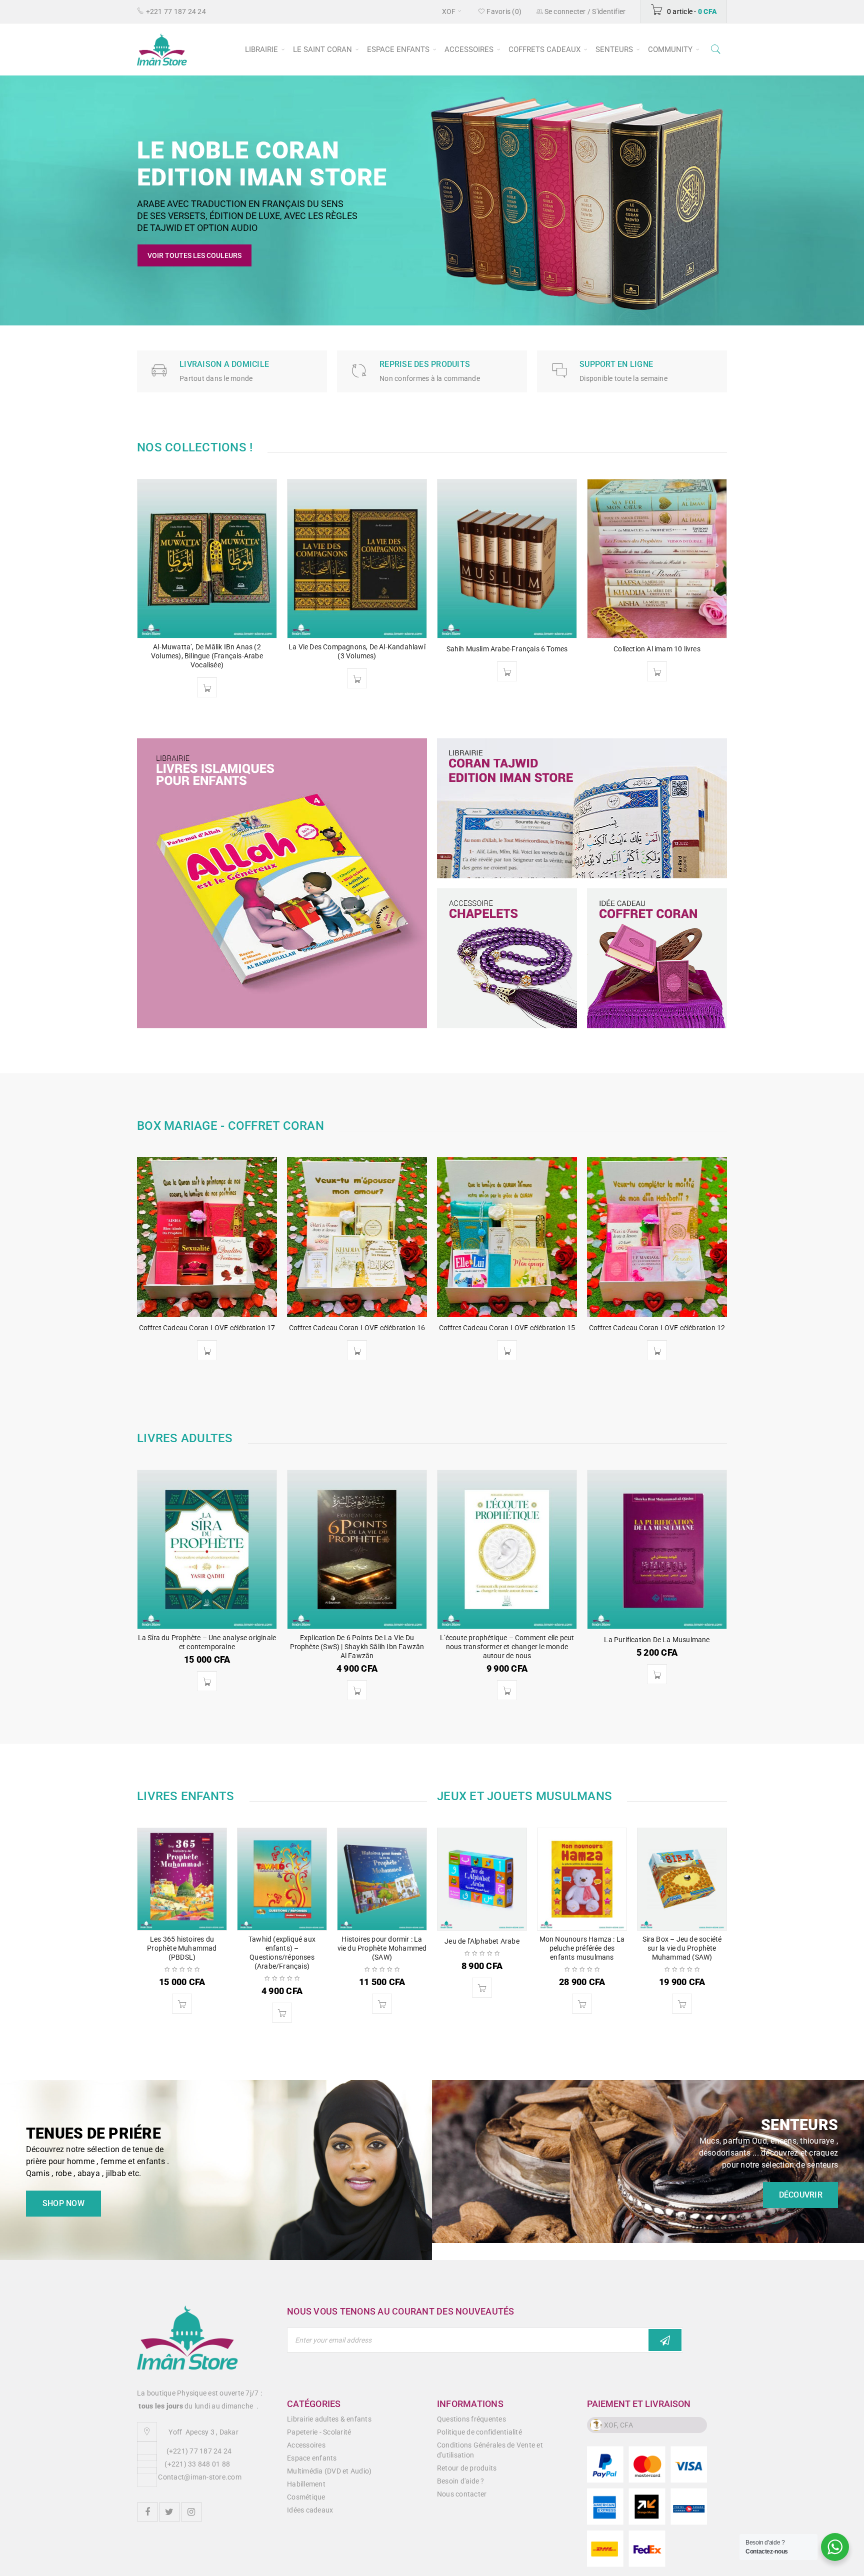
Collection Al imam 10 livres (590, 649)
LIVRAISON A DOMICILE (224, 364)
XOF (449, 11)
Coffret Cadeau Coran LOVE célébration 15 (507, 1328)
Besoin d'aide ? (461, 2481)
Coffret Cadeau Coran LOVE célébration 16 (357, 1328)
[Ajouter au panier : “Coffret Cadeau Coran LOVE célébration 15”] (507, 1350)
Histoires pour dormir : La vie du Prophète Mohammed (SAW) (382, 1948)
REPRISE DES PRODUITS (425, 364)
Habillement (306, 2484)
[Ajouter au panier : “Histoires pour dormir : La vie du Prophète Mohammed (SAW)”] (382, 2004)
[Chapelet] (507, 958)
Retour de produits (467, 2468)
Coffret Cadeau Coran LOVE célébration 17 (207, 1328)
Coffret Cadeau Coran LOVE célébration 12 (657, 1328)
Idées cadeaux (310, 2510)
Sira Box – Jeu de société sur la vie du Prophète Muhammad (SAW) (682, 1948)
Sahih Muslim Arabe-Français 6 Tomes (440, 649)
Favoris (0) (503, 11)
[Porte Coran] (657, 958)
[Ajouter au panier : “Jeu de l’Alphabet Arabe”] (482, 1988)
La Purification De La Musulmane (657, 1640)
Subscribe (665, 2340)
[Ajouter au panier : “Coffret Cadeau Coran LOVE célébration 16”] (357, 1350)
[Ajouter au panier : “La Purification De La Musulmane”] (657, 1674)
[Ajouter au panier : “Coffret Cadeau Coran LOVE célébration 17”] (207, 1350)
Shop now (55, 2203)
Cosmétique (306, 2497)
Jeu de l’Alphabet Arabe (482, 1941)
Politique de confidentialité (479, 2432)
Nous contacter (462, 2494)
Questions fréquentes (471, 2419)
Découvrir (808, 2195)
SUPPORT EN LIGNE (616, 364)
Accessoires (306, 2445)
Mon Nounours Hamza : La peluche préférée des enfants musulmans (582, 1948)
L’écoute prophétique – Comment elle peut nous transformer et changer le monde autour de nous (507, 1647)
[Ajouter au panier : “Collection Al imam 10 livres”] (590, 671)
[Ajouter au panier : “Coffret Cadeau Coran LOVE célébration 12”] (657, 1350)
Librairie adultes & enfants (329, 2419)
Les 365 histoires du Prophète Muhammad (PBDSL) (182, 1948)
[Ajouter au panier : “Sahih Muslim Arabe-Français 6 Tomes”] (440, 671)
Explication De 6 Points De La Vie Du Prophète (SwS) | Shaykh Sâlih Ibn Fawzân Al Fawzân (357, 1647)
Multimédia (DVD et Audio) (329, 2471)
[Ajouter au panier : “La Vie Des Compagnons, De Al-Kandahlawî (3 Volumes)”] (290, 678)
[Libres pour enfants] (282, 883)
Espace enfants (312, 2458)
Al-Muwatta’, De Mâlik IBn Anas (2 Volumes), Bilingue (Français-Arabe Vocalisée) (140, 656)
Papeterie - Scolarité (319, 2432)
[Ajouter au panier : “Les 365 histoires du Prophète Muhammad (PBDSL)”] (182, 2004)
